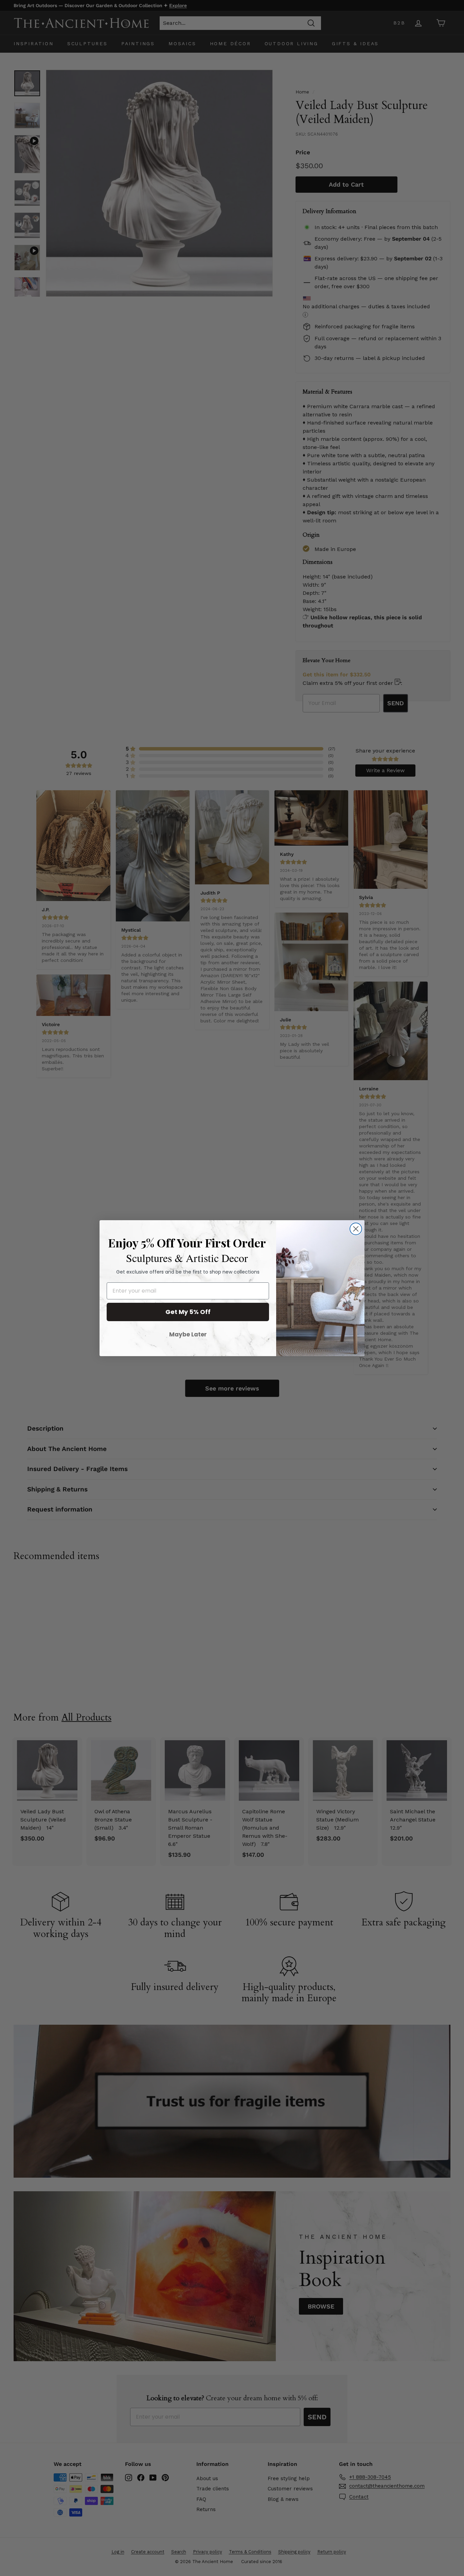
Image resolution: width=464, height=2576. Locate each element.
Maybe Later (188, 1334)
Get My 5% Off (188, 1312)
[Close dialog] (356, 1229)
